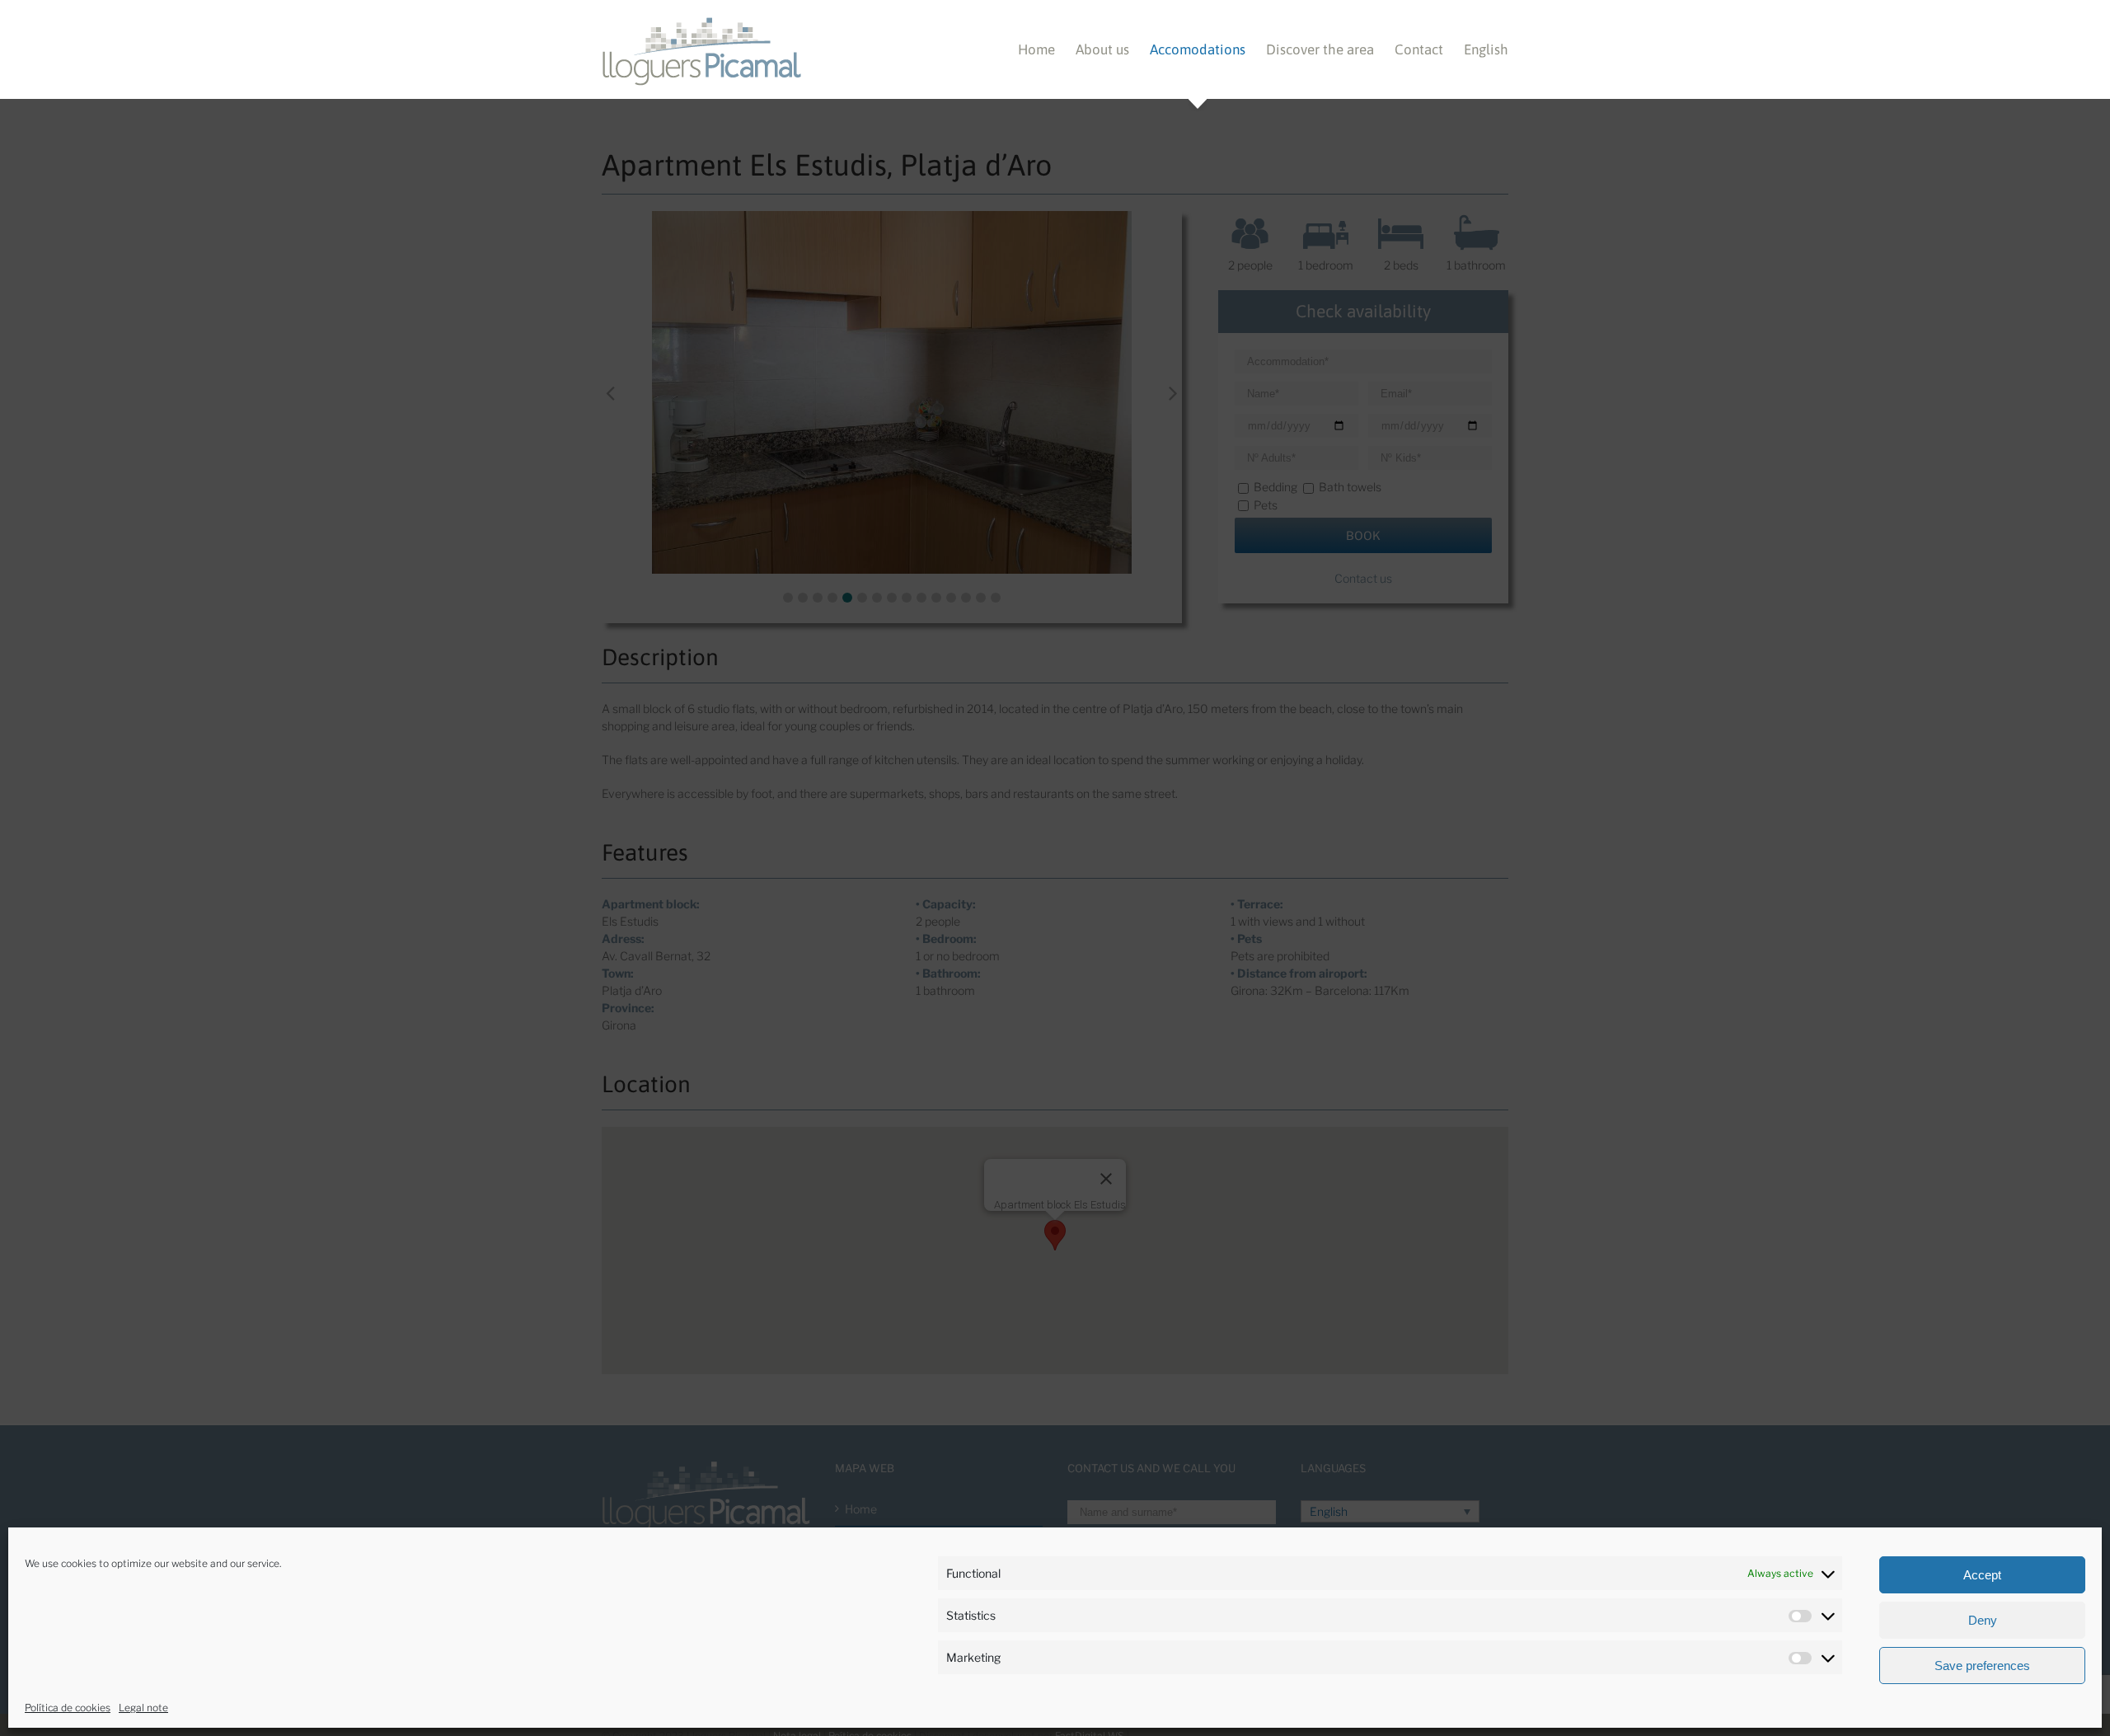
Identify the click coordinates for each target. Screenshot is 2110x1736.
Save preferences (1982, 1666)
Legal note (143, 1708)
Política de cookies (68, 1708)
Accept (1982, 1575)
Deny (1983, 1620)
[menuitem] (1047, 49)
